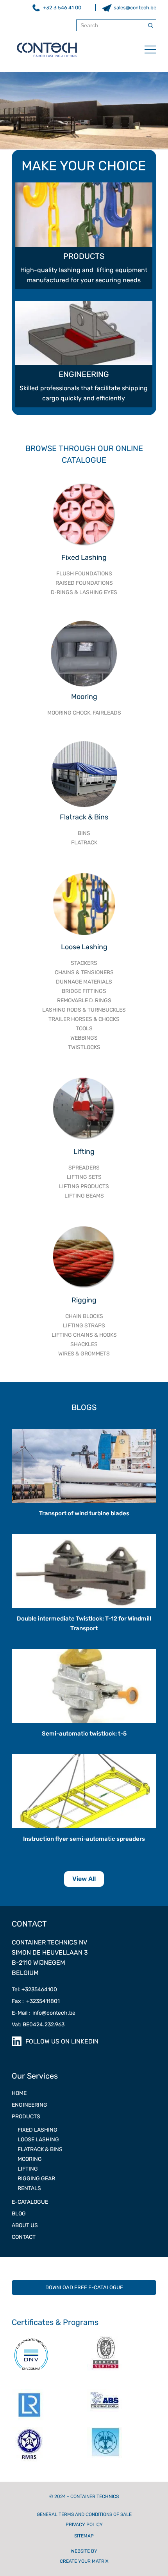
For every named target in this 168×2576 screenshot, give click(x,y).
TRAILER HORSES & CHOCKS (84, 1019)
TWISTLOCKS (84, 1047)
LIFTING (28, 2169)
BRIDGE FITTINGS (84, 991)
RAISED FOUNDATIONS (84, 583)
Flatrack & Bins (84, 817)
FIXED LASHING (38, 2130)
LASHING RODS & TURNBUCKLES (84, 1010)
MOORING (30, 2159)
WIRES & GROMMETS (84, 1354)
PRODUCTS (26, 2117)
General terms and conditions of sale (84, 2514)
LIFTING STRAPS (84, 1326)
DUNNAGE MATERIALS (84, 982)
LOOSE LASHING (38, 2140)
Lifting (84, 1152)
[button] (147, 50)
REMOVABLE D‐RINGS (84, 1000)
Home (19, 2093)
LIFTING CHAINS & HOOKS (84, 1335)
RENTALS (29, 2188)
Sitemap (84, 2536)
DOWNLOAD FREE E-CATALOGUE (84, 2287)
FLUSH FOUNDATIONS (84, 574)
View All (84, 1879)
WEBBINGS (84, 1038)
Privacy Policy (84, 2525)
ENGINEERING (29, 2105)
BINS (84, 833)
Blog (19, 2214)
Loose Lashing (84, 947)
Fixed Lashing (84, 557)
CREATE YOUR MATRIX (84, 2561)
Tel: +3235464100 (34, 1989)
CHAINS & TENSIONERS (84, 972)
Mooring (84, 697)
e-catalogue (30, 2202)
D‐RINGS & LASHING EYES (84, 592)
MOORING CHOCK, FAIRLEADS (84, 713)
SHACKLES (84, 1344)
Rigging (84, 1300)
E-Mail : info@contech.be (44, 2013)
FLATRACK (84, 843)
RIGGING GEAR (36, 2179)
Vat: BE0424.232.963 (38, 2025)
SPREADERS (84, 1168)
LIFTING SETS (84, 1177)
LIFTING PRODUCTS (84, 1186)
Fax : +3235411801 (36, 2001)
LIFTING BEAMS (84, 1196)
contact (24, 2237)
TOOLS (84, 1029)
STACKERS (84, 963)
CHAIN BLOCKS (84, 1316)
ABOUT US (25, 2225)
